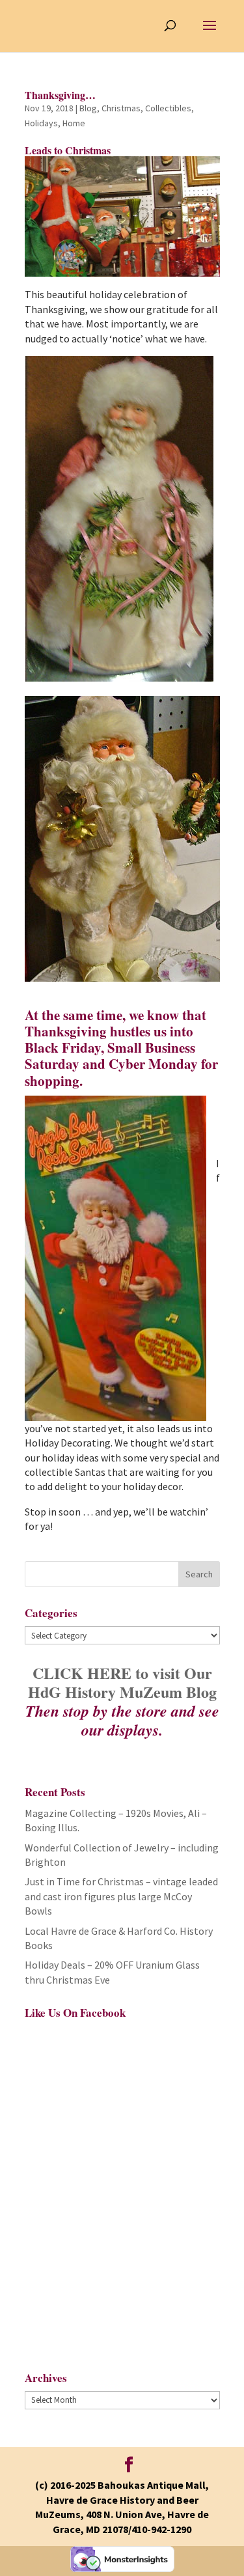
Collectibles (168, 108)
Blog (88, 108)
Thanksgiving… (60, 95)
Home (74, 123)
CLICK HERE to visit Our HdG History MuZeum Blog (122, 1682)
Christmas (121, 108)
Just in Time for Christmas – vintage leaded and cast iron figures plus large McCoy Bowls (121, 1896)
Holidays (41, 123)
